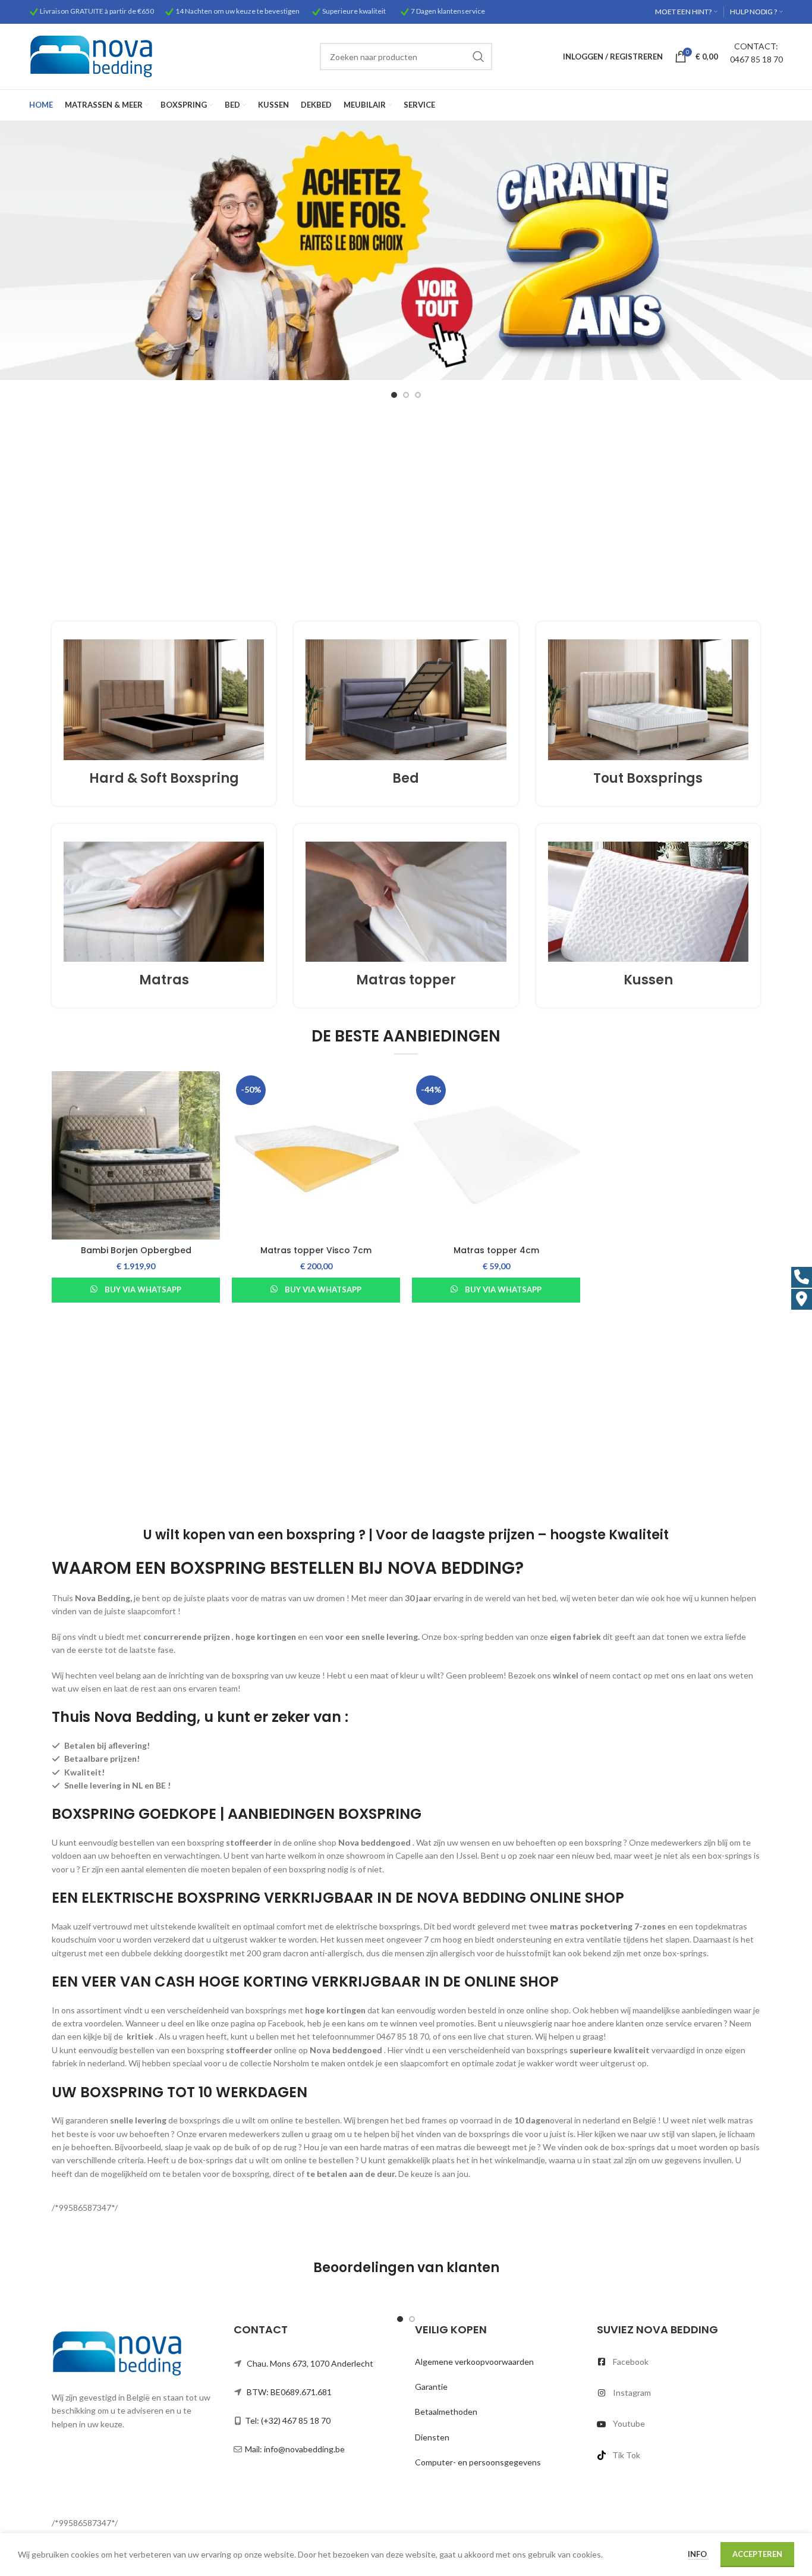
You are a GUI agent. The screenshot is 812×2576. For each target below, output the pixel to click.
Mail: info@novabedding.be (295, 2449)
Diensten (432, 2437)
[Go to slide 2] (406, 395)
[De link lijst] (679, 2362)
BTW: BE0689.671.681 (289, 2392)
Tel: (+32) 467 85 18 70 (288, 2420)
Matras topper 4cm (496, 1250)
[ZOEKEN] (479, 57)
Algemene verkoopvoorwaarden (474, 2362)
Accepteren (757, 2554)
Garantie (431, 2387)
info (698, 2554)
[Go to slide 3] (418, 395)
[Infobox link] (164, 713)
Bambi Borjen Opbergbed (136, 1250)
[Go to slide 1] (394, 395)
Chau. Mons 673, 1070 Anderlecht (310, 2363)
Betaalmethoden (446, 2412)
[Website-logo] (91, 56)
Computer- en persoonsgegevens (478, 2462)
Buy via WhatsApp (143, 1289)
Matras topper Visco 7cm (316, 1250)
